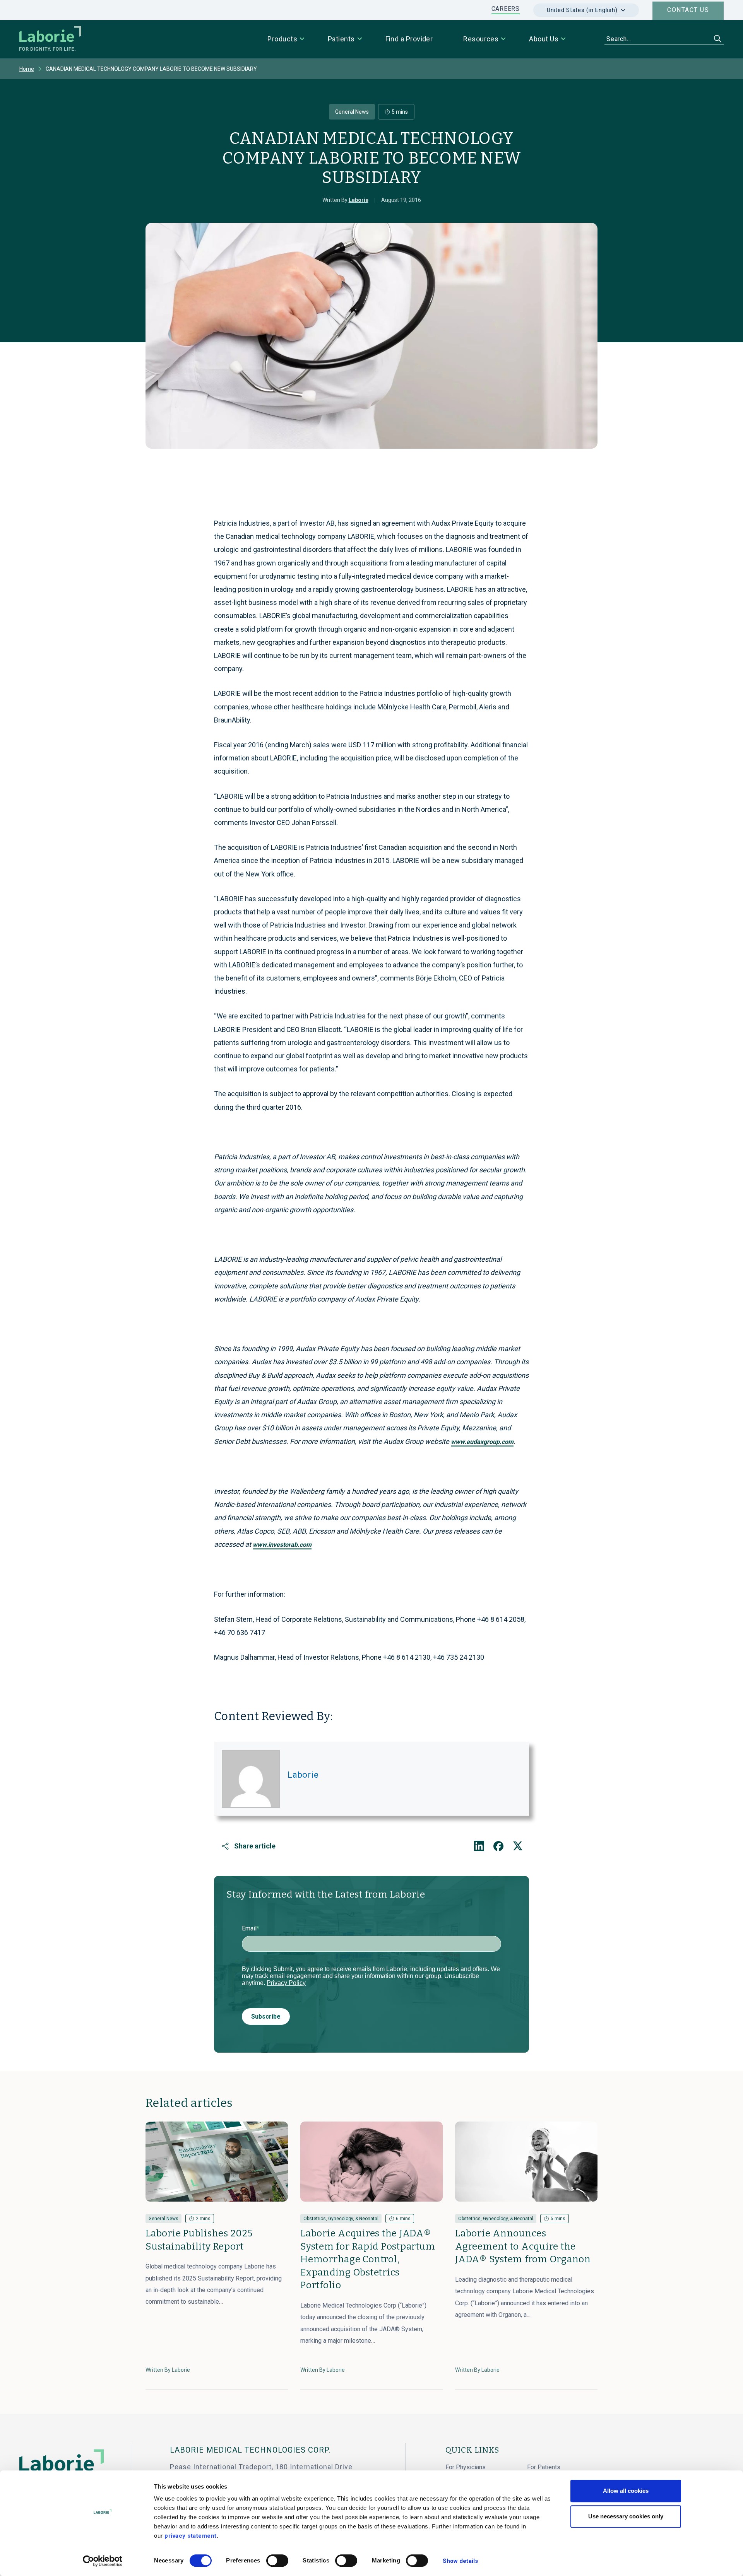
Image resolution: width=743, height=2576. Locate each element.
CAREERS (506, 9)
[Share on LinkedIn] (479, 1846)
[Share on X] (518, 1846)
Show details (460, 2561)
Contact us (688, 10)
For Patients (544, 2467)
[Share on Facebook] (498, 1846)
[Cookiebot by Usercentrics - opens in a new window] (103, 2561)
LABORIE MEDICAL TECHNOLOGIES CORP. (250, 2450)
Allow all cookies (626, 2491)
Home (27, 69)
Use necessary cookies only (626, 2516)
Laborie (303, 1775)
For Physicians (466, 2467)
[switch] (277, 2561)
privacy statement (191, 2536)
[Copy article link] (225, 1846)
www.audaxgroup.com (482, 1442)
